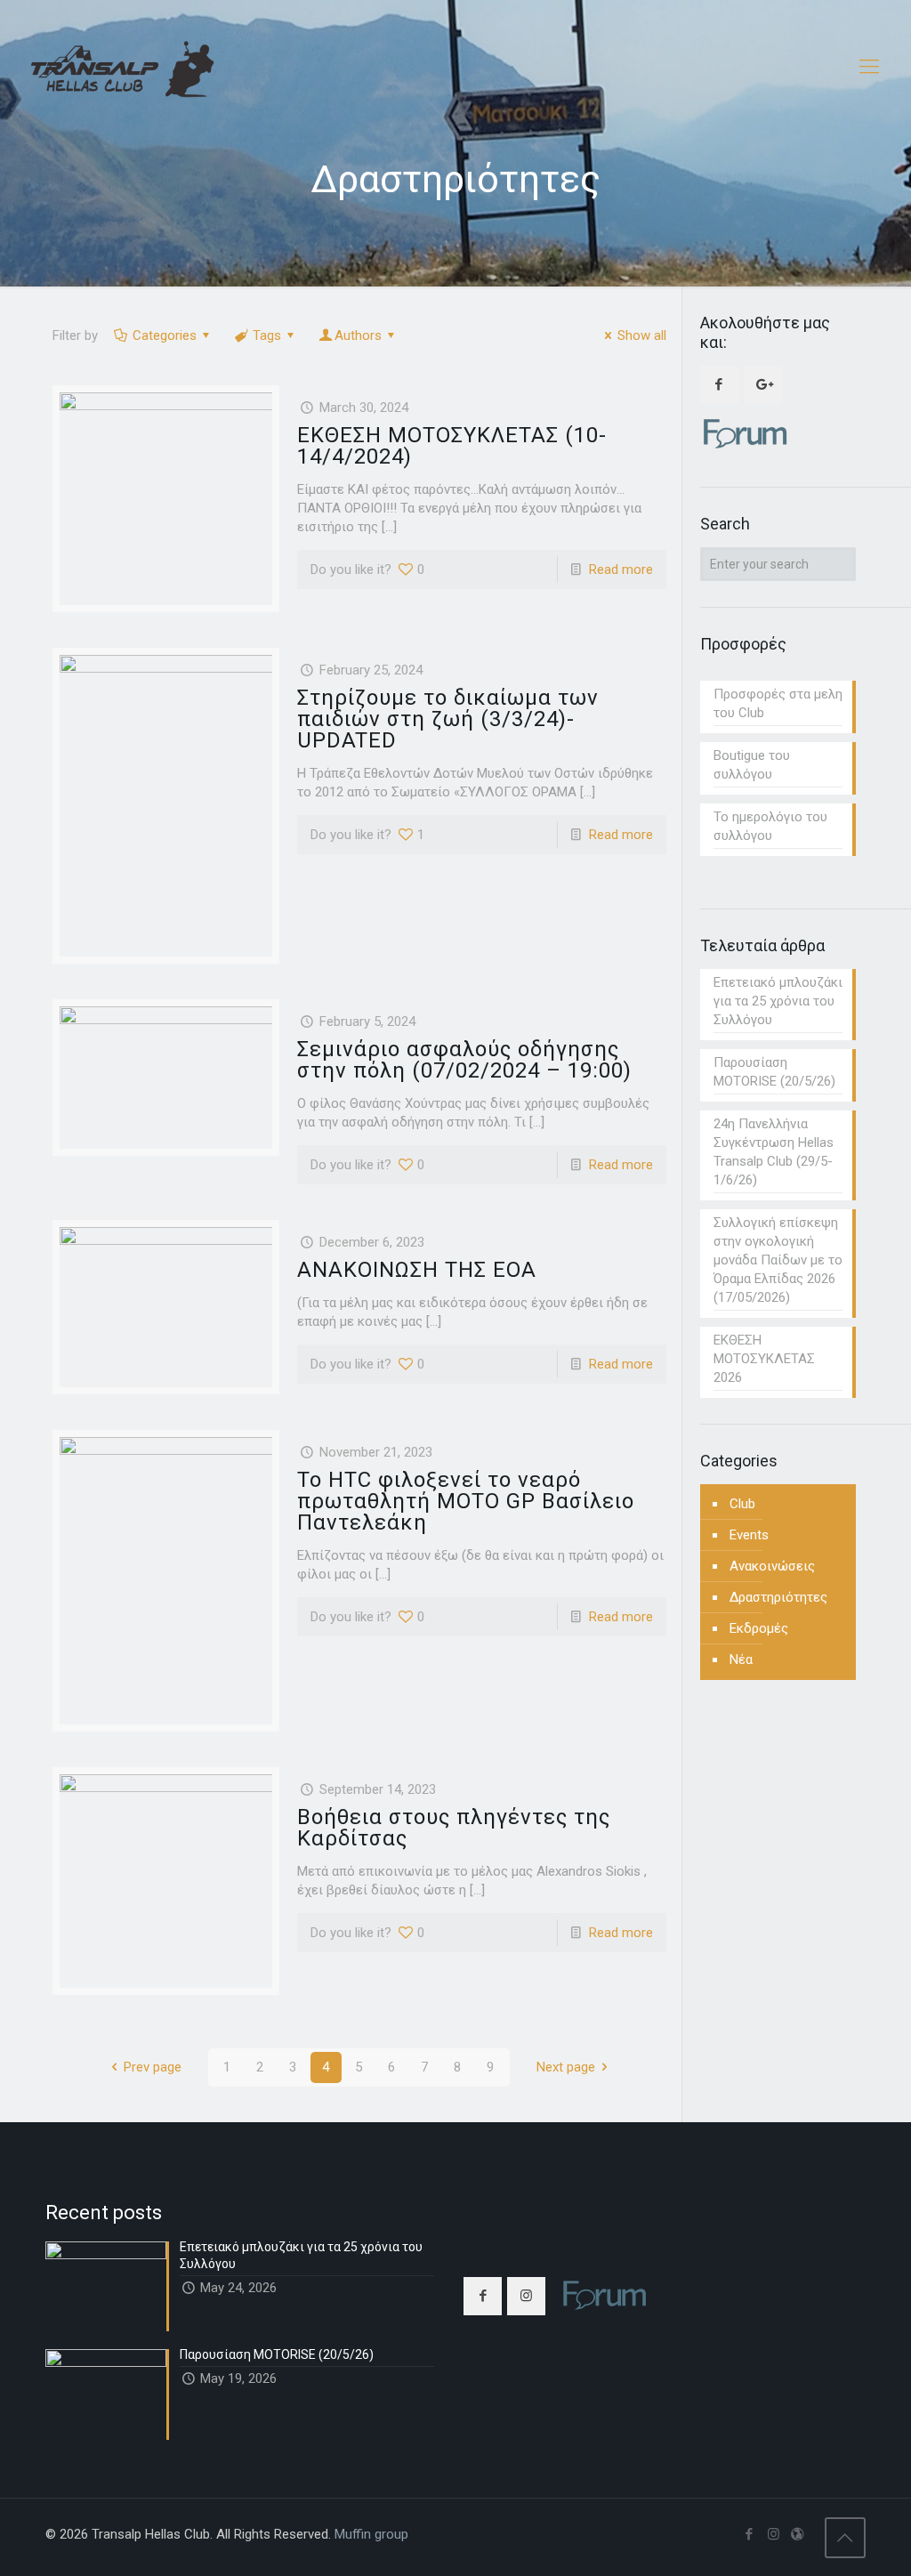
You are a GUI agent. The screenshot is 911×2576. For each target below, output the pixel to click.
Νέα (741, 1659)
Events (749, 1535)
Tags (267, 335)
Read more (621, 569)
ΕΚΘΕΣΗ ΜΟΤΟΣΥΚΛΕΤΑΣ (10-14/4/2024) (452, 446)
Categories (165, 335)
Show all (642, 335)
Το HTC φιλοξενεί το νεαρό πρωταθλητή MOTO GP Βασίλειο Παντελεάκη (466, 1501)
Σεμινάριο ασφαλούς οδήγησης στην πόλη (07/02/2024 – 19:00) (464, 1060)
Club (742, 1504)
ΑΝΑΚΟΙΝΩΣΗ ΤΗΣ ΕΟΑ (417, 1270)
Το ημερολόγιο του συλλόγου (770, 826)
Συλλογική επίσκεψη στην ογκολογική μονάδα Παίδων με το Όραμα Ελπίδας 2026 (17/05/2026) (778, 1260)
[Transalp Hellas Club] (122, 67)
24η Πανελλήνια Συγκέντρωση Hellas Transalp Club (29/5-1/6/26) (774, 1152)
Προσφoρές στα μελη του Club (778, 703)
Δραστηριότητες (778, 1597)
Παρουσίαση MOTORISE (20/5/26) (774, 1072)
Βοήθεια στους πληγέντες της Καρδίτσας (454, 1828)
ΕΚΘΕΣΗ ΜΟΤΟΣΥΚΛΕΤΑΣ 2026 (764, 1359)
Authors (358, 335)
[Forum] (798, 2534)
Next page (566, 2067)
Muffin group (371, 2534)
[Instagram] (774, 2534)
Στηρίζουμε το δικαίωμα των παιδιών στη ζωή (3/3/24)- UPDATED (448, 719)
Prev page (153, 2067)
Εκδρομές (759, 1628)
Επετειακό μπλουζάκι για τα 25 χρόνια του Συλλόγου (778, 1001)
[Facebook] (750, 2534)
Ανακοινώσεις (772, 1566)
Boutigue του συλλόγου (752, 765)
